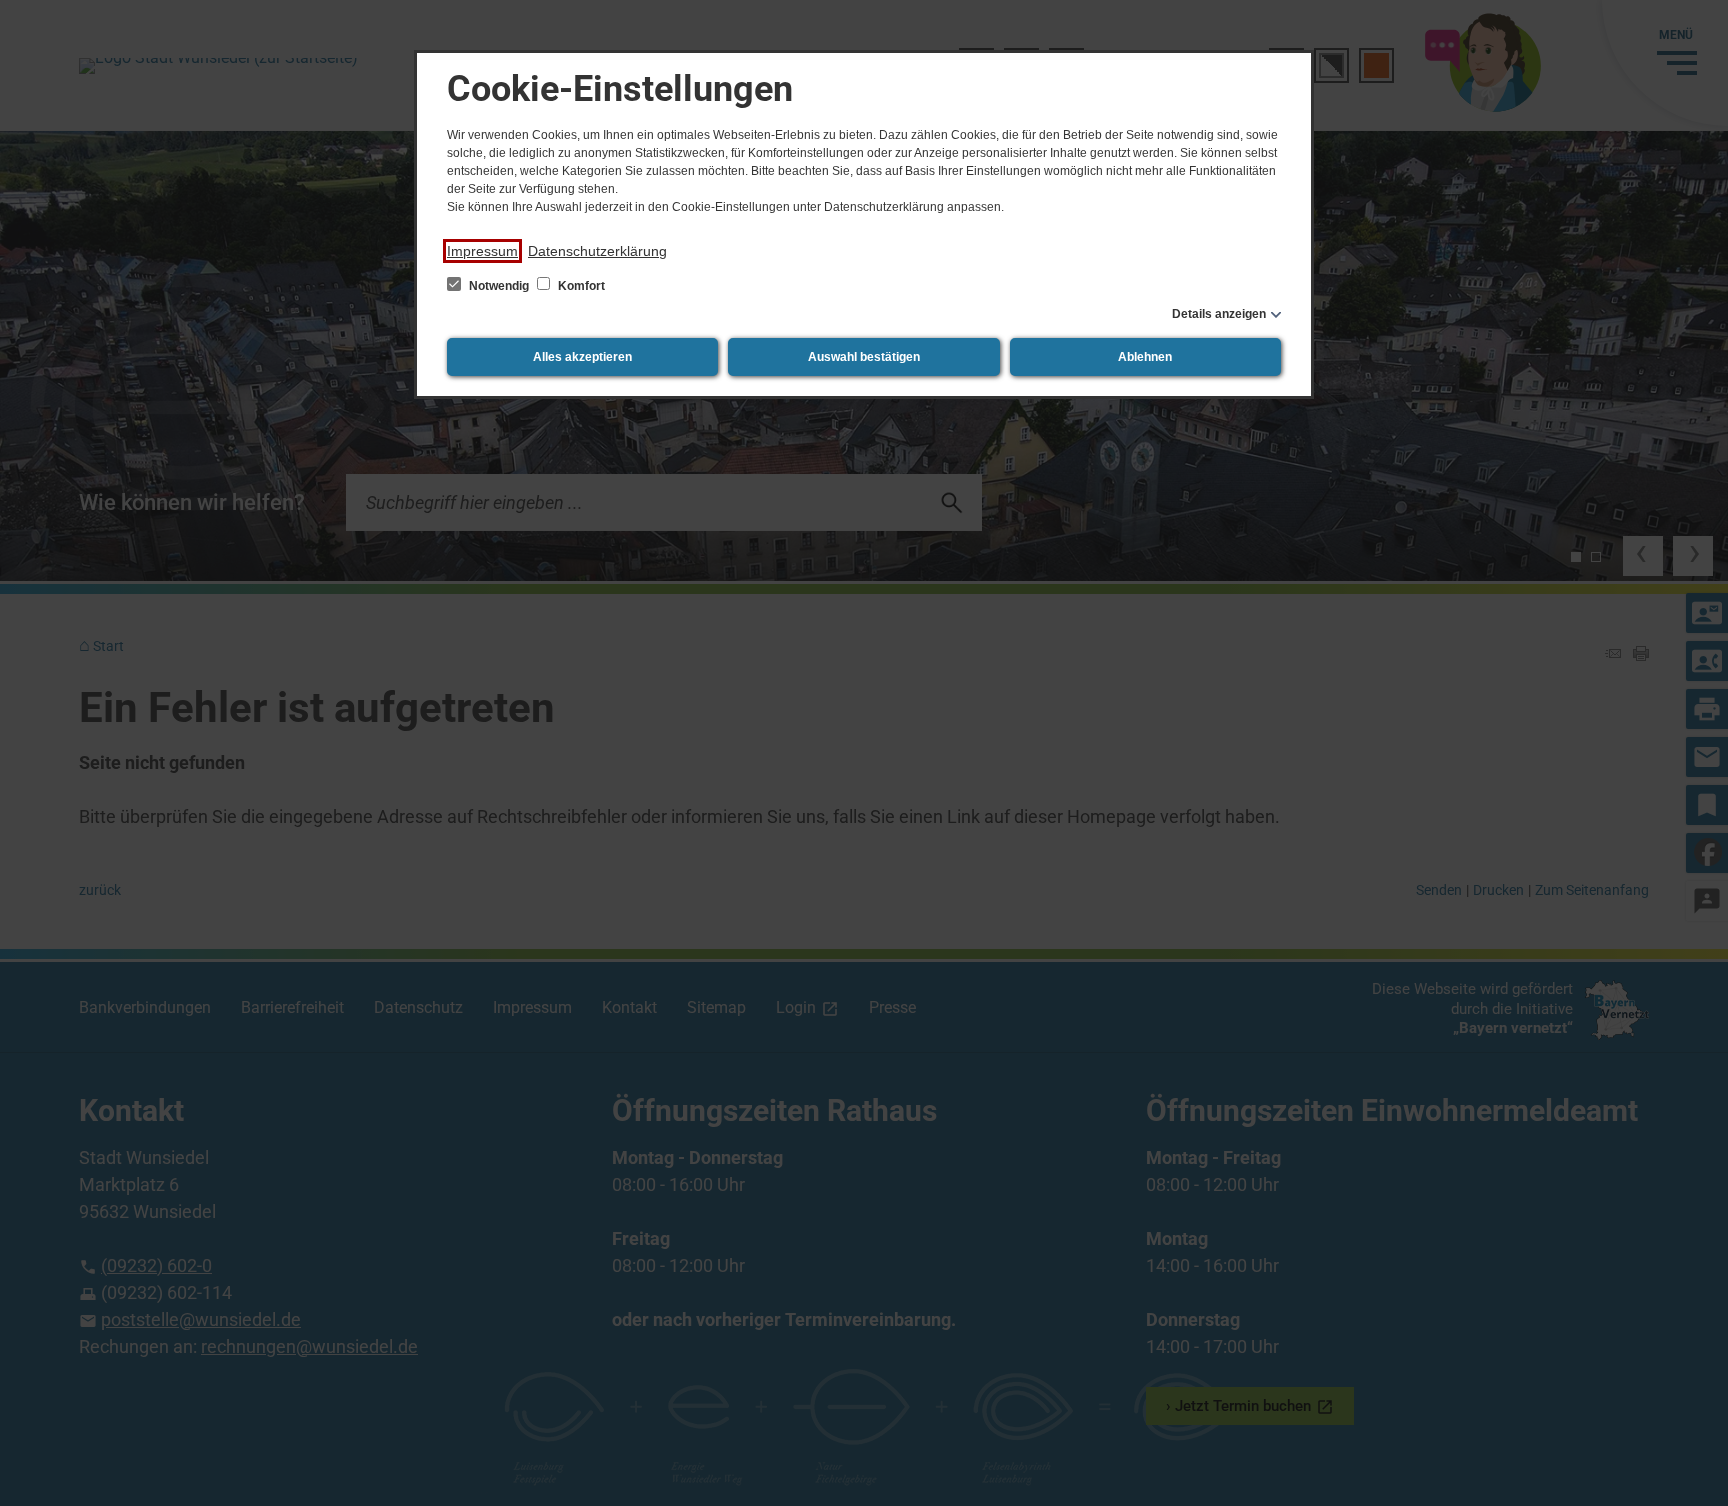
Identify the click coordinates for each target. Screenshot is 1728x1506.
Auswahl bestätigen (864, 357)
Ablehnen (1145, 357)
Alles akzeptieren (582, 357)
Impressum (482, 251)
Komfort (580, 286)
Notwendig (499, 286)
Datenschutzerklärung (597, 251)
